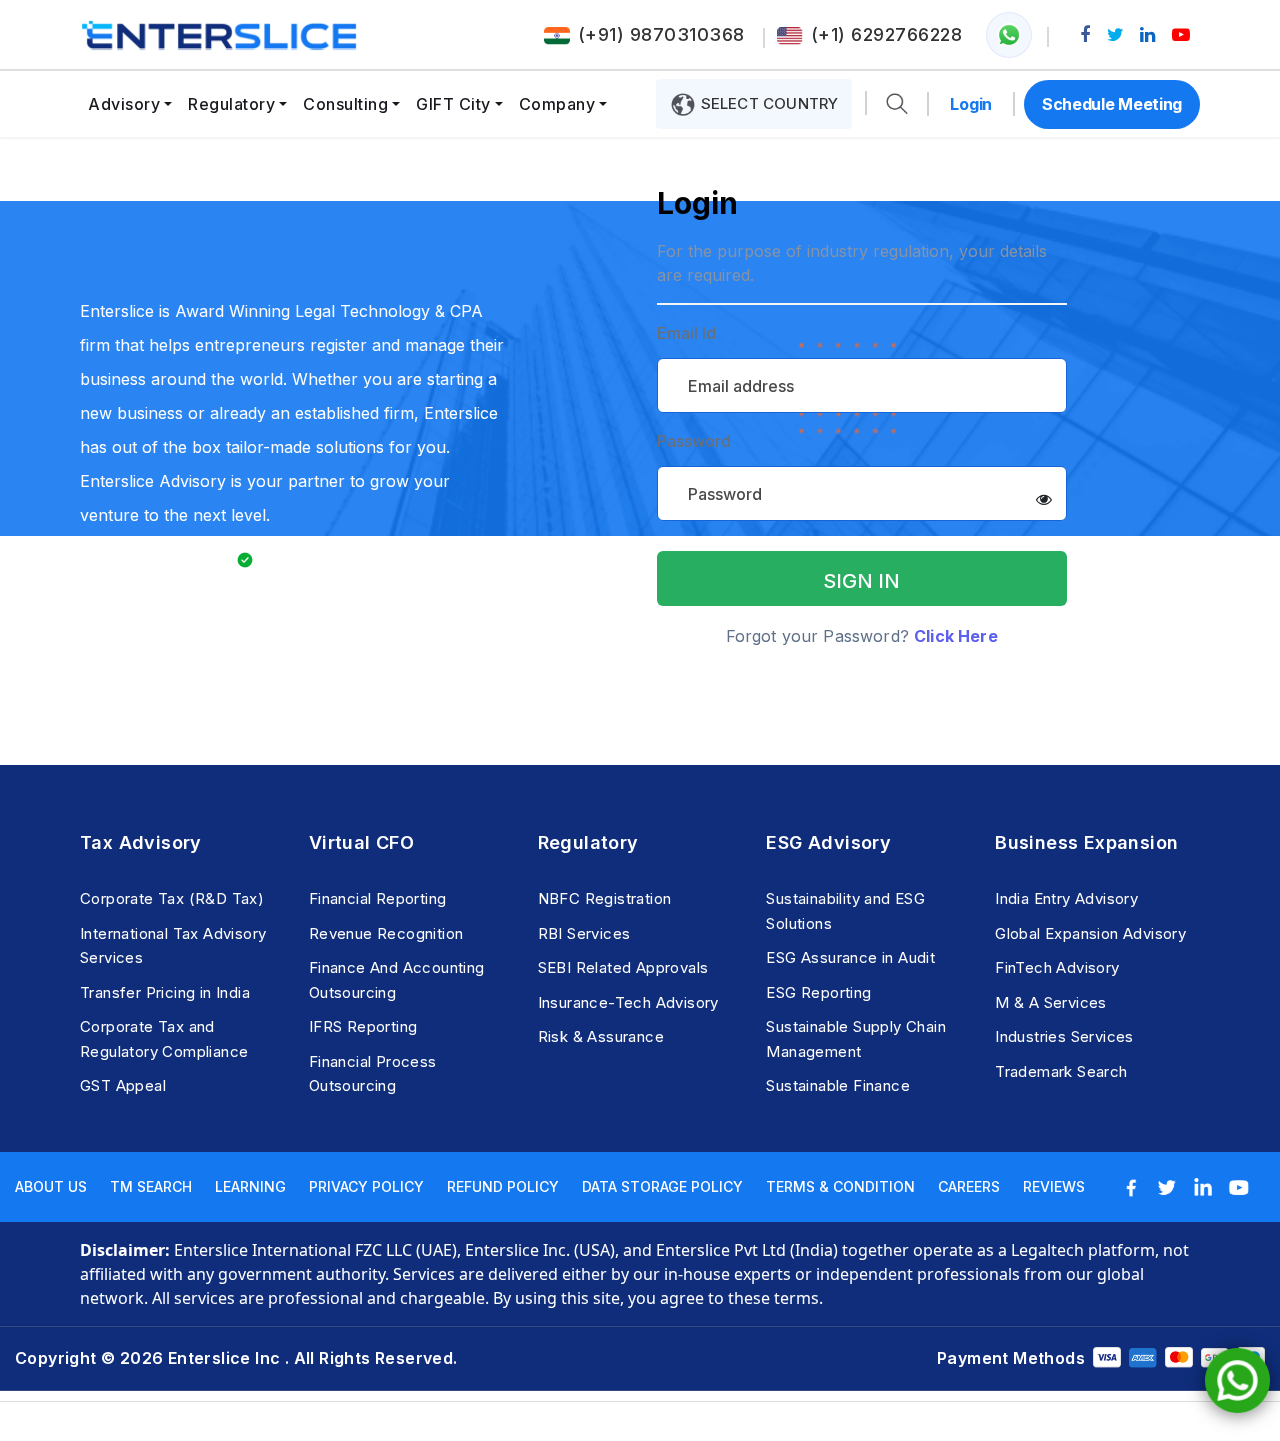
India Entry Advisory (1066, 898)
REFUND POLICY (503, 1186)
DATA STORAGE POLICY (662, 1186)
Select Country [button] (767, 103)
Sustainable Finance (838, 1085)
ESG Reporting (818, 992)
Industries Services (1064, 1036)
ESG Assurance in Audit (850, 957)
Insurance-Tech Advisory (628, 1002)
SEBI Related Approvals (623, 967)
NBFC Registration (605, 898)
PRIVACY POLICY (366, 1186)
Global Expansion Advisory (1090, 933)
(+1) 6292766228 (887, 34)
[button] (897, 104)
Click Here (956, 636)
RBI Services (584, 933)
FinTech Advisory (1057, 967)
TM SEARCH (151, 1186)
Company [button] (557, 104)
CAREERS (969, 1186)
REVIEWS (1054, 1186)
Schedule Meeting (1112, 104)
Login (971, 104)
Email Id (686, 333)
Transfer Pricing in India (165, 992)
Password (694, 441)
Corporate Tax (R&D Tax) (172, 898)
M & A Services (1051, 1002)
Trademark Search (1061, 1071)
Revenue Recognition (386, 933)
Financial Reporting (378, 898)
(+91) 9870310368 (661, 34)
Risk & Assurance (601, 1036)
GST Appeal (123, 1085)
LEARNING (250, 1186)
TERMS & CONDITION (840, 1186)
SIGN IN (861, 581)
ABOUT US (51, 1186)
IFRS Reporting (363, 1026)
